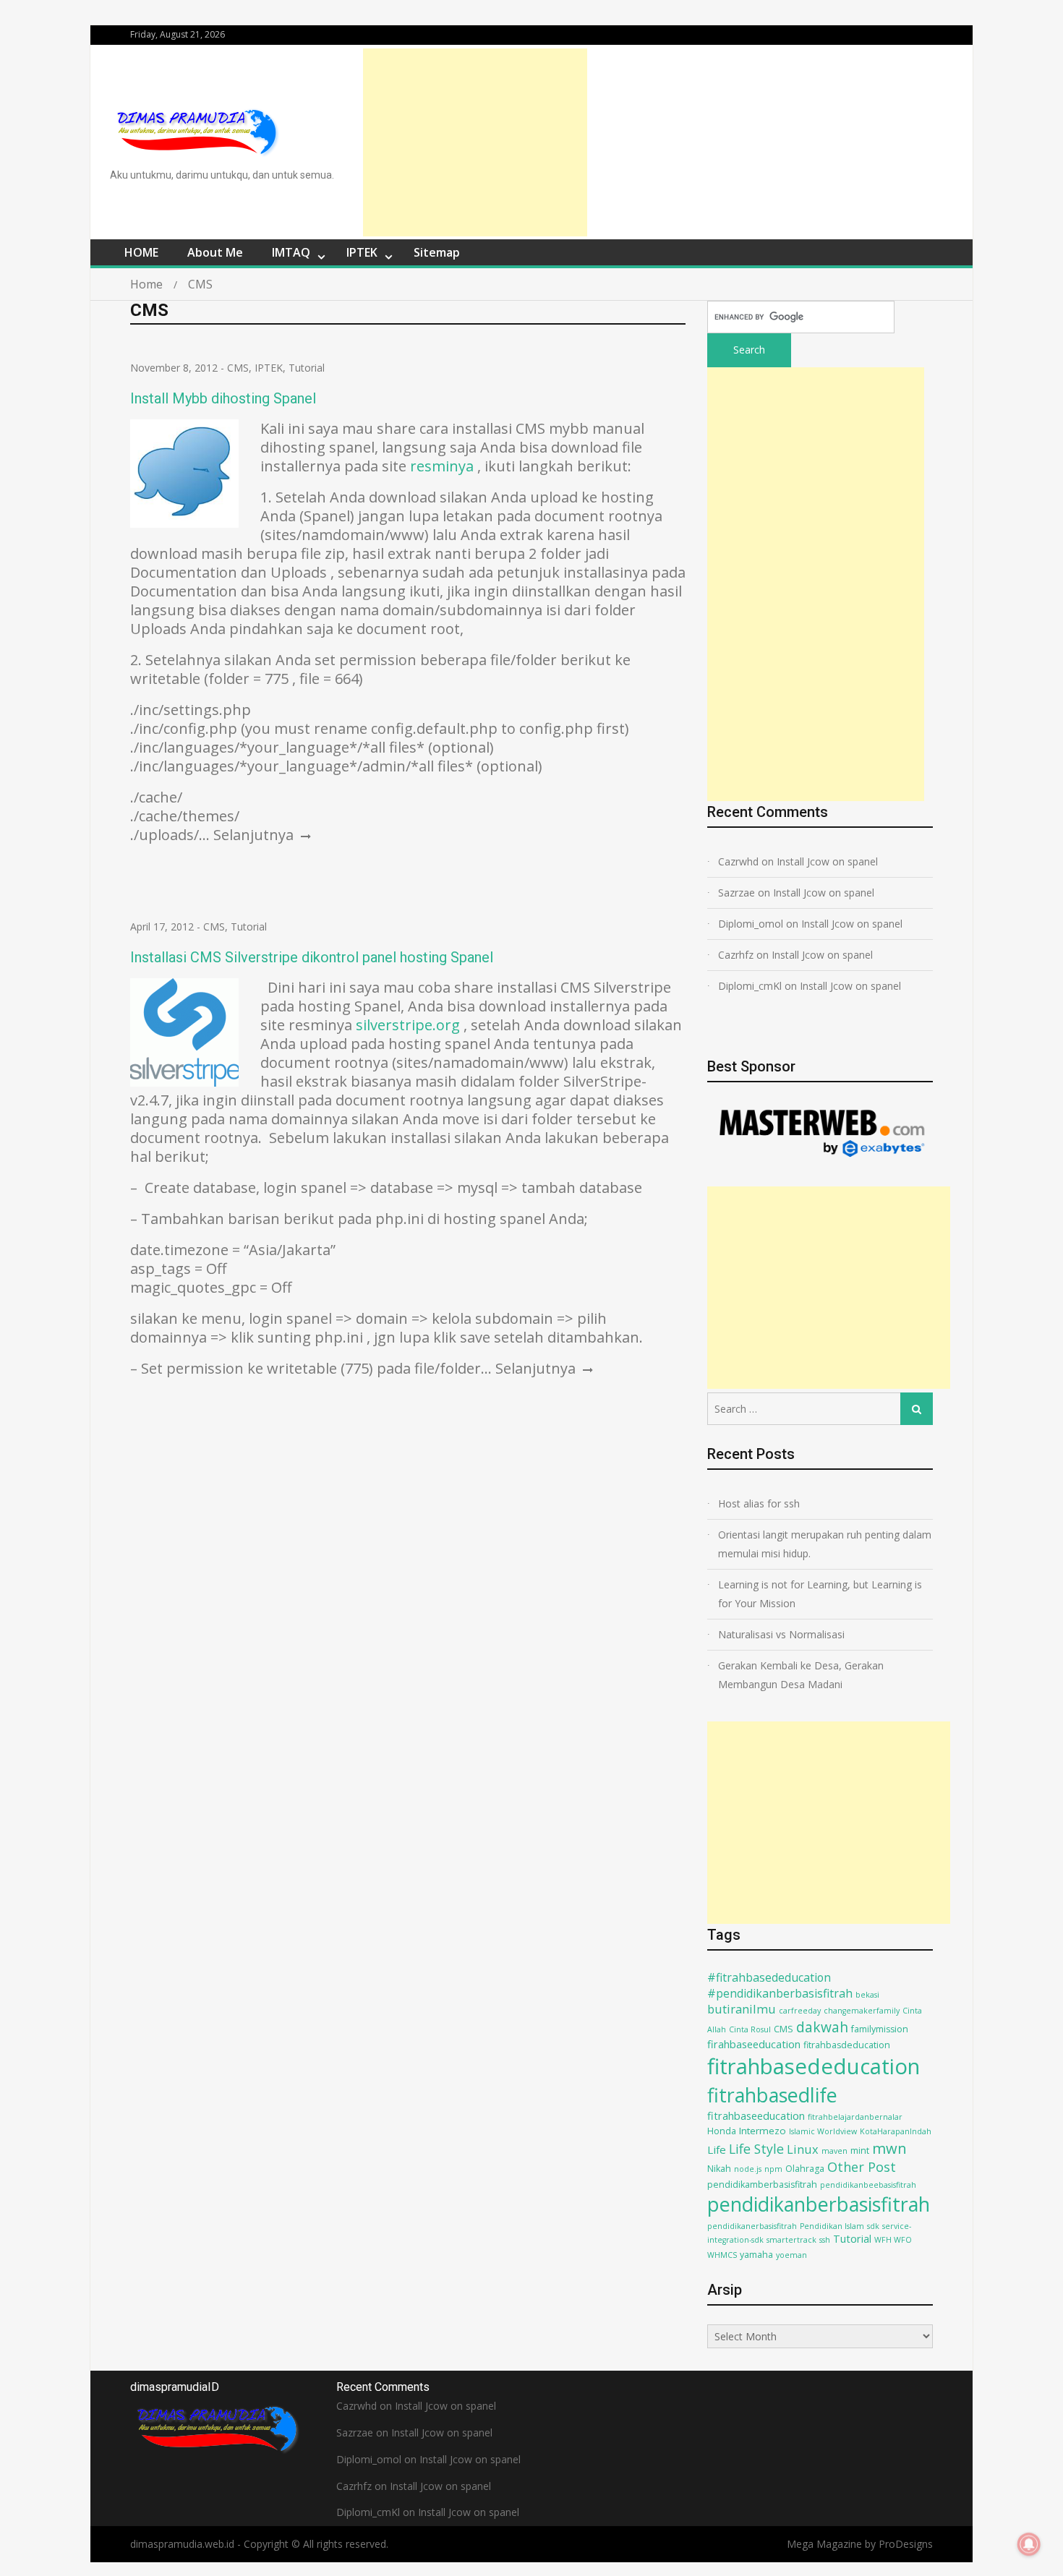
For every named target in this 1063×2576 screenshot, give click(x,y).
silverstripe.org (408, 1025)
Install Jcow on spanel (827, 861)
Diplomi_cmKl (750, 986)
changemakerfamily (862, 2011)
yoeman (791, 2255)
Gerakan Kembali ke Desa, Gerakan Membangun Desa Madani (801, 1675)
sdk (873, 2226)
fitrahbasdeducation (847, 2045)
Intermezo (763, 2131)
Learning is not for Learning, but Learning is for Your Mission (820, 1594)
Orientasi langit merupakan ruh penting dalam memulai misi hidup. (825, 1544)
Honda (722, 2131)
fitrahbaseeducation (756, 2116)
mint (860, 2151)
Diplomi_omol (751, 924)
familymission (880, 2029)
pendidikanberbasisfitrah (819, 2204)
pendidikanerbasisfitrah (752, 2226)
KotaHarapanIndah (896, 2131)
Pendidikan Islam (832, 2226)
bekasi (867, 1995)
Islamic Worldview (823, 2131)
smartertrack (791, 2240)
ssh (825, 2240)
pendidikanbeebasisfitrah (868, 2185)
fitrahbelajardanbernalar (855, 2117)
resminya (442, 466)
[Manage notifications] (1029, 2544)
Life (717, 2149)
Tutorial (307, 368)
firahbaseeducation (754, 2044)
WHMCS (722, 2255)
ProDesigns (906, 2544)
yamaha (756, 2255)
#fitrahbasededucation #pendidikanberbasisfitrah (780, 1985)
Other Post (862, 2167)
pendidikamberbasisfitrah (762, 2185)
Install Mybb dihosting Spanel (223, 398)
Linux (803, 2149)
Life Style (756, 2149)
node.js (748, 2169)
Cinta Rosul (750, 2029)
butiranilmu (742, 2009)
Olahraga (805, 2169)
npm (773, 2169)
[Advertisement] (475, 142)
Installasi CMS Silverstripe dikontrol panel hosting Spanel (312, 957)
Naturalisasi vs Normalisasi (781, 1634)
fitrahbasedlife (772, 2095)
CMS (238, 368)
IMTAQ (291, 252)
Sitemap (437, 252)
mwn (889, 2148)
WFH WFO (893, 2240)
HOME (141, 252)
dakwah (822, 2027)
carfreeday (800, 2011)
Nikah (719, 2169)
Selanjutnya (255, 835)
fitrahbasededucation (814, 2066)
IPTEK (362, 252)
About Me (215, 252)
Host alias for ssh (759, 1503)
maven (834, 2151)
